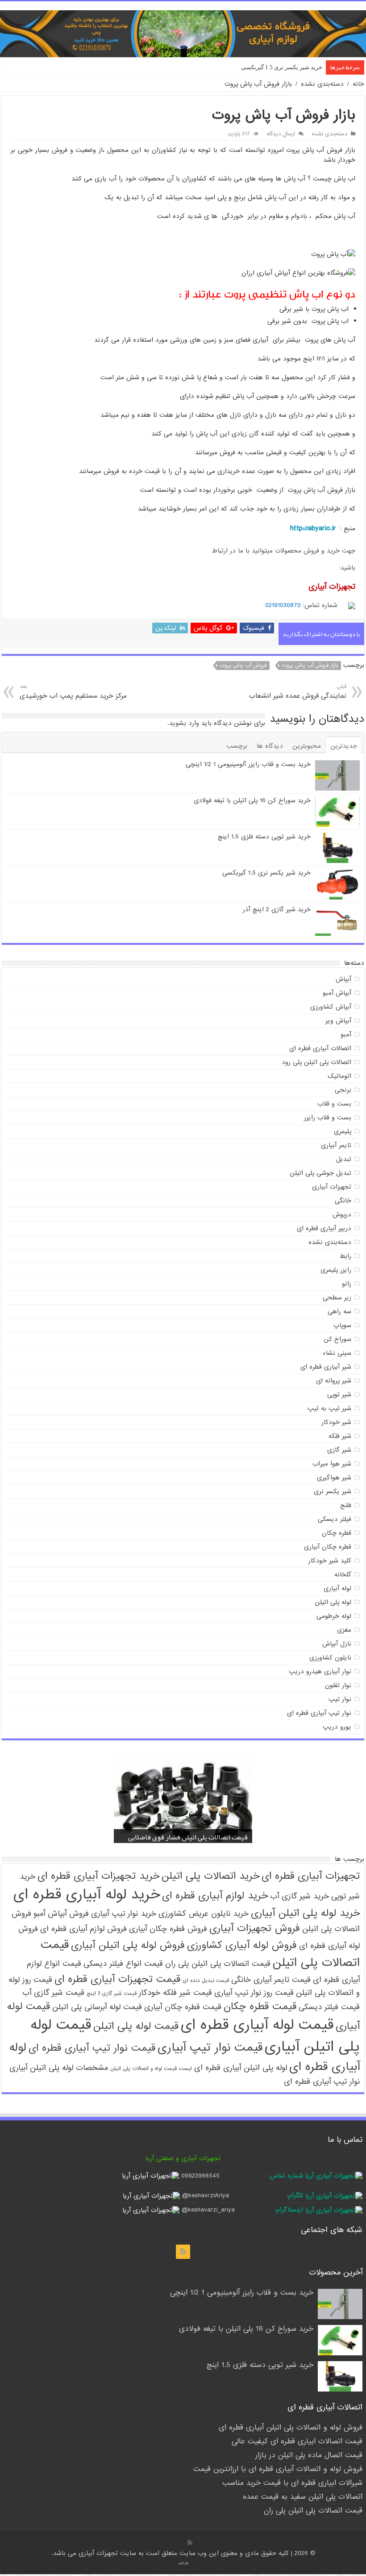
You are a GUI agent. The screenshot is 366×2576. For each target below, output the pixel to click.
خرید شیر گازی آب (299, 1896)
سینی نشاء (337, 1353)
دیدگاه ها (270, 746)
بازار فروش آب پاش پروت (310, 666)
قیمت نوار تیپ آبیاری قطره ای (92, 2048)
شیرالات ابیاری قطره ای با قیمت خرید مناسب (292, 2483)
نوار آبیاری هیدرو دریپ (320, 1671)
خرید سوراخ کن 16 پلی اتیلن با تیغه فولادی (252, 800)
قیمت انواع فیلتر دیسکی (123, 1964)
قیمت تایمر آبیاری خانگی (271, 1980)
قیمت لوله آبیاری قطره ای (257, 2025)
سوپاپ (342, 1325)
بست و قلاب (334, 1104)
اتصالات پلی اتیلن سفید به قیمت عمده (303, 2497)
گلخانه (343, 1575)
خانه (358, 84)
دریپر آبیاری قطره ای (324, 1228)
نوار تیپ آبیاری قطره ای (319, 1713)
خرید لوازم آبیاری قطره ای (215, 1896)
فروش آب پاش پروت (243, 666)
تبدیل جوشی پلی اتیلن (320, 1173)
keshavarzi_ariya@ (208, 2210)
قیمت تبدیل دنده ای (206, 1981)
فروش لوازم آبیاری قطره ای (83, 1929)
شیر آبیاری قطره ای (326, 1367)
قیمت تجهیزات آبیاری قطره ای (117, 1979)
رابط (345, 1256)
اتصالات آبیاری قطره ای (320, 1048)
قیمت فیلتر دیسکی (329, 2007)
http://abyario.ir (313, 528)
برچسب (237, 746)
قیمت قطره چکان (260, 2006)
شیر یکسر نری (333, 1491)
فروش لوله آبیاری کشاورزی (242, 1945)
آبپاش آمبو (337, 993)
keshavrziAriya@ (206, 2195)
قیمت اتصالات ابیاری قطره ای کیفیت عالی (297, 2441)
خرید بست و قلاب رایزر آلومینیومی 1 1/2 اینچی (248, 764)
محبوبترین (307, 746)
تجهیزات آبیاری (332, 1187)
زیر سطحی (337, 1298)
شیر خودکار (336, 1422)
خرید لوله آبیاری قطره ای (87, 1895)
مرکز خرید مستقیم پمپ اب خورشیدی (73, 692)
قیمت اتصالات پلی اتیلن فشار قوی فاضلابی (188, 1837)
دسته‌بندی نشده (322, 84)
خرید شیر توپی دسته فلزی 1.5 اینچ (264, 837)
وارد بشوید (184, 723)
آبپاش (343, 979)
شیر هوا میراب (332, 1464)
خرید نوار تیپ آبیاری (124, 1914)
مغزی (344, 1630)
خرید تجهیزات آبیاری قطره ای (98, 1876)
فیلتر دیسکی (335, 1519)
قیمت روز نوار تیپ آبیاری (254, 1993)
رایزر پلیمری (336, 1270)
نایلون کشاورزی (330, 1658)
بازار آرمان (183, 2563)
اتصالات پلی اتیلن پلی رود (316, 1062)
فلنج (346, 1505)
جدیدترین (344, 746)
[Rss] (183, 2252)
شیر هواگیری (334, 1478)
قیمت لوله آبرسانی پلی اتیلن (97, 2007)
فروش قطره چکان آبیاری (168, 1929)
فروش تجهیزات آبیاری (255, 1928)
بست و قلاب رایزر (328, 1118)
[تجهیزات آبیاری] (183, 34)
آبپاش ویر (338, 1021)
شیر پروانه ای (334, 1381)
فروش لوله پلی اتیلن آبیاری (128, 1945)
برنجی (343, 1090)
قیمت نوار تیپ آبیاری (210, 2048)
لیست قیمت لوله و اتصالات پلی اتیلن (151, 2069)
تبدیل (344, 1159)
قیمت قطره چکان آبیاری (183, 2007)
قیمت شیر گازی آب (53, 1993)
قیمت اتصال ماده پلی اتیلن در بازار (309, 2455)
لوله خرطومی (334, 1616)
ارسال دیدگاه (281, 134)
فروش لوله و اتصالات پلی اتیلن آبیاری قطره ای (291, 2427)
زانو (347, 1284)
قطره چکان (337, 1533)
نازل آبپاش (337, 1644)
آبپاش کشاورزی (331, 1007)
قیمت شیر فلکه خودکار (175, 1993)
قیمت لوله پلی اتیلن (136, 2026)
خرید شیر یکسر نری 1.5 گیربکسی (282, 67)
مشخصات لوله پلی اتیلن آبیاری (59, 2068)
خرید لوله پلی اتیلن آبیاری (305, 1913)
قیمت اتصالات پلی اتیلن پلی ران (218, 1964)
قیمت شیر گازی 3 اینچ (112, 1994)
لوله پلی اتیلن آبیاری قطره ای (241, 2068)
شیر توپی (339, 1395)
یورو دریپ (337, 1727)
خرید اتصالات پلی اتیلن (210, 1876)
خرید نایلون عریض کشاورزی (204, 1914)
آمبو (346, 1035)
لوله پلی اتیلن (333, 1602)
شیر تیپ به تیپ (329, 1408)
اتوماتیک (339, 1076)
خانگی (343, 1201)
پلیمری (343, 1131)
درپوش (342, 1215)
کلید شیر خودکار (330, 1561)
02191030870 (283, 605)
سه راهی (339, 1311)
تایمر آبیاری (336, 1145)
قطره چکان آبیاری (328, 1547)
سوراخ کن (337, 1339)
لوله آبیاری (337, 1588)
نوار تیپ (340, 1699)
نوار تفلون (338, 1685)
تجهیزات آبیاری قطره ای (311, 1876)
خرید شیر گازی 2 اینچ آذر (277, 909)
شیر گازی (339, 1450)
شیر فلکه (340, 1436)
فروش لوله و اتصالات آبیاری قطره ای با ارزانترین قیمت (278, 2469)
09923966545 (200, 2176)
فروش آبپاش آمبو (61, 1914)
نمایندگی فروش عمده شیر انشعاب (298, 692)
